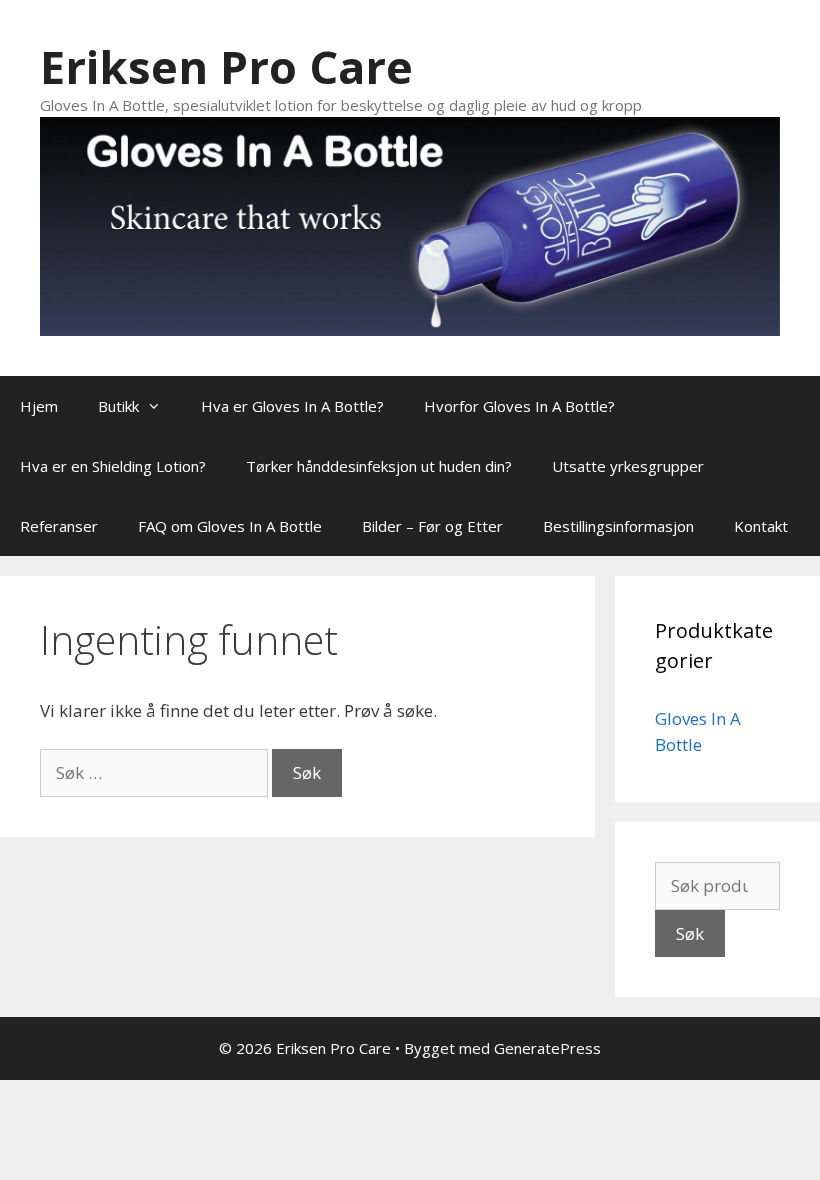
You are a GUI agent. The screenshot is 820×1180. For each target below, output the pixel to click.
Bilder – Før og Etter (432, 526)
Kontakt (761, 526)
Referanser (59, 526)
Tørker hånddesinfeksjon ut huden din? (379, 466)
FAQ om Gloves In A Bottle (230, 526)
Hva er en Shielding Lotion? (113, 466)
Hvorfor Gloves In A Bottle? (519, 406)
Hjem (39, 406)
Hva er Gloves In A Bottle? (292, 406)
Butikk (118, 406)
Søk (690, 933)
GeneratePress (547, 1048)
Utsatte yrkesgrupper (628, 466)
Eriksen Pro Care (226, 66)
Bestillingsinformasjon (618, 526)
